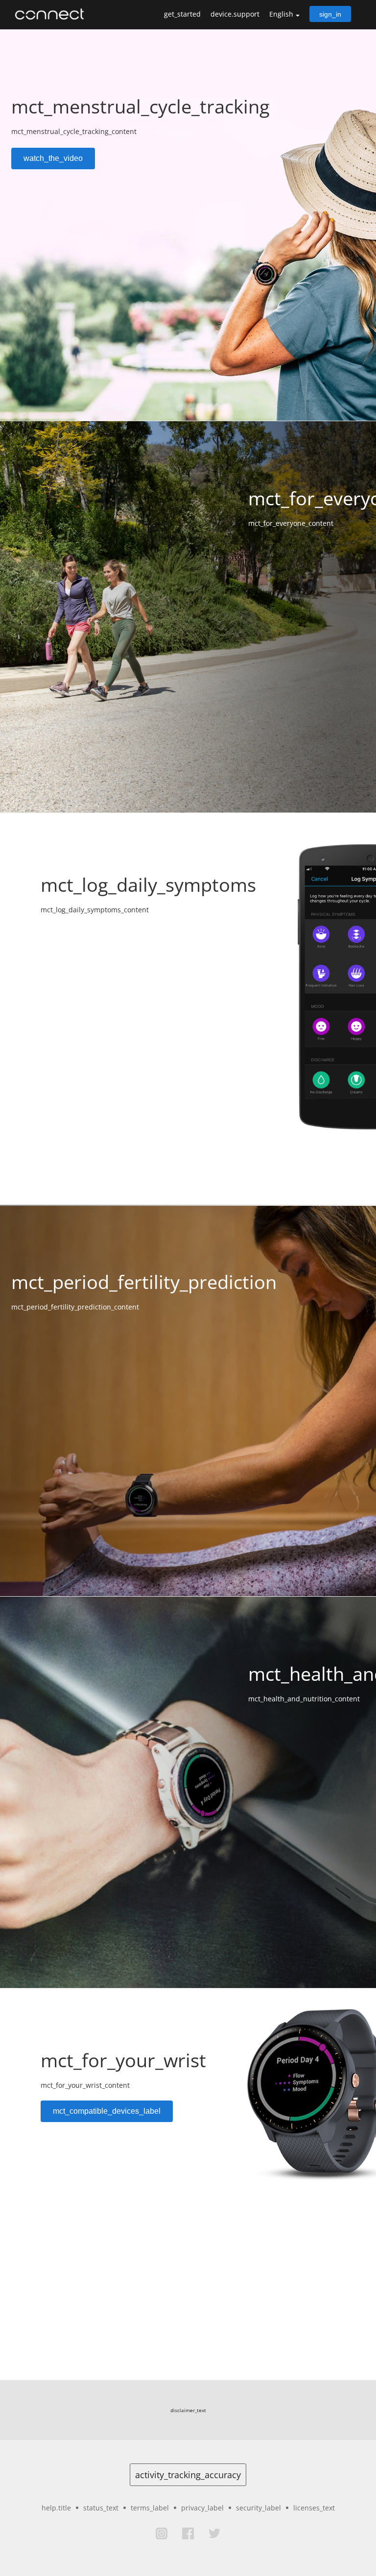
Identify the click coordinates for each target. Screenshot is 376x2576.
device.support (235, 14)
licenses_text (314, 2508)
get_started (182, 14)
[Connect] (52, 14)
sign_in (330, 14)
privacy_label (202, 2508)
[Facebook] (188, 2533)
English (281, 14)
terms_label (150, 2508)
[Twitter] (214, 2533)
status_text (101, 2508)
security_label (258, 2508)
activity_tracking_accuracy (188, 2475)
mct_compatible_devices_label (107, 2111)
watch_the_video (53, 158)
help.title (56, 2508)
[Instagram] (162, 2533)
